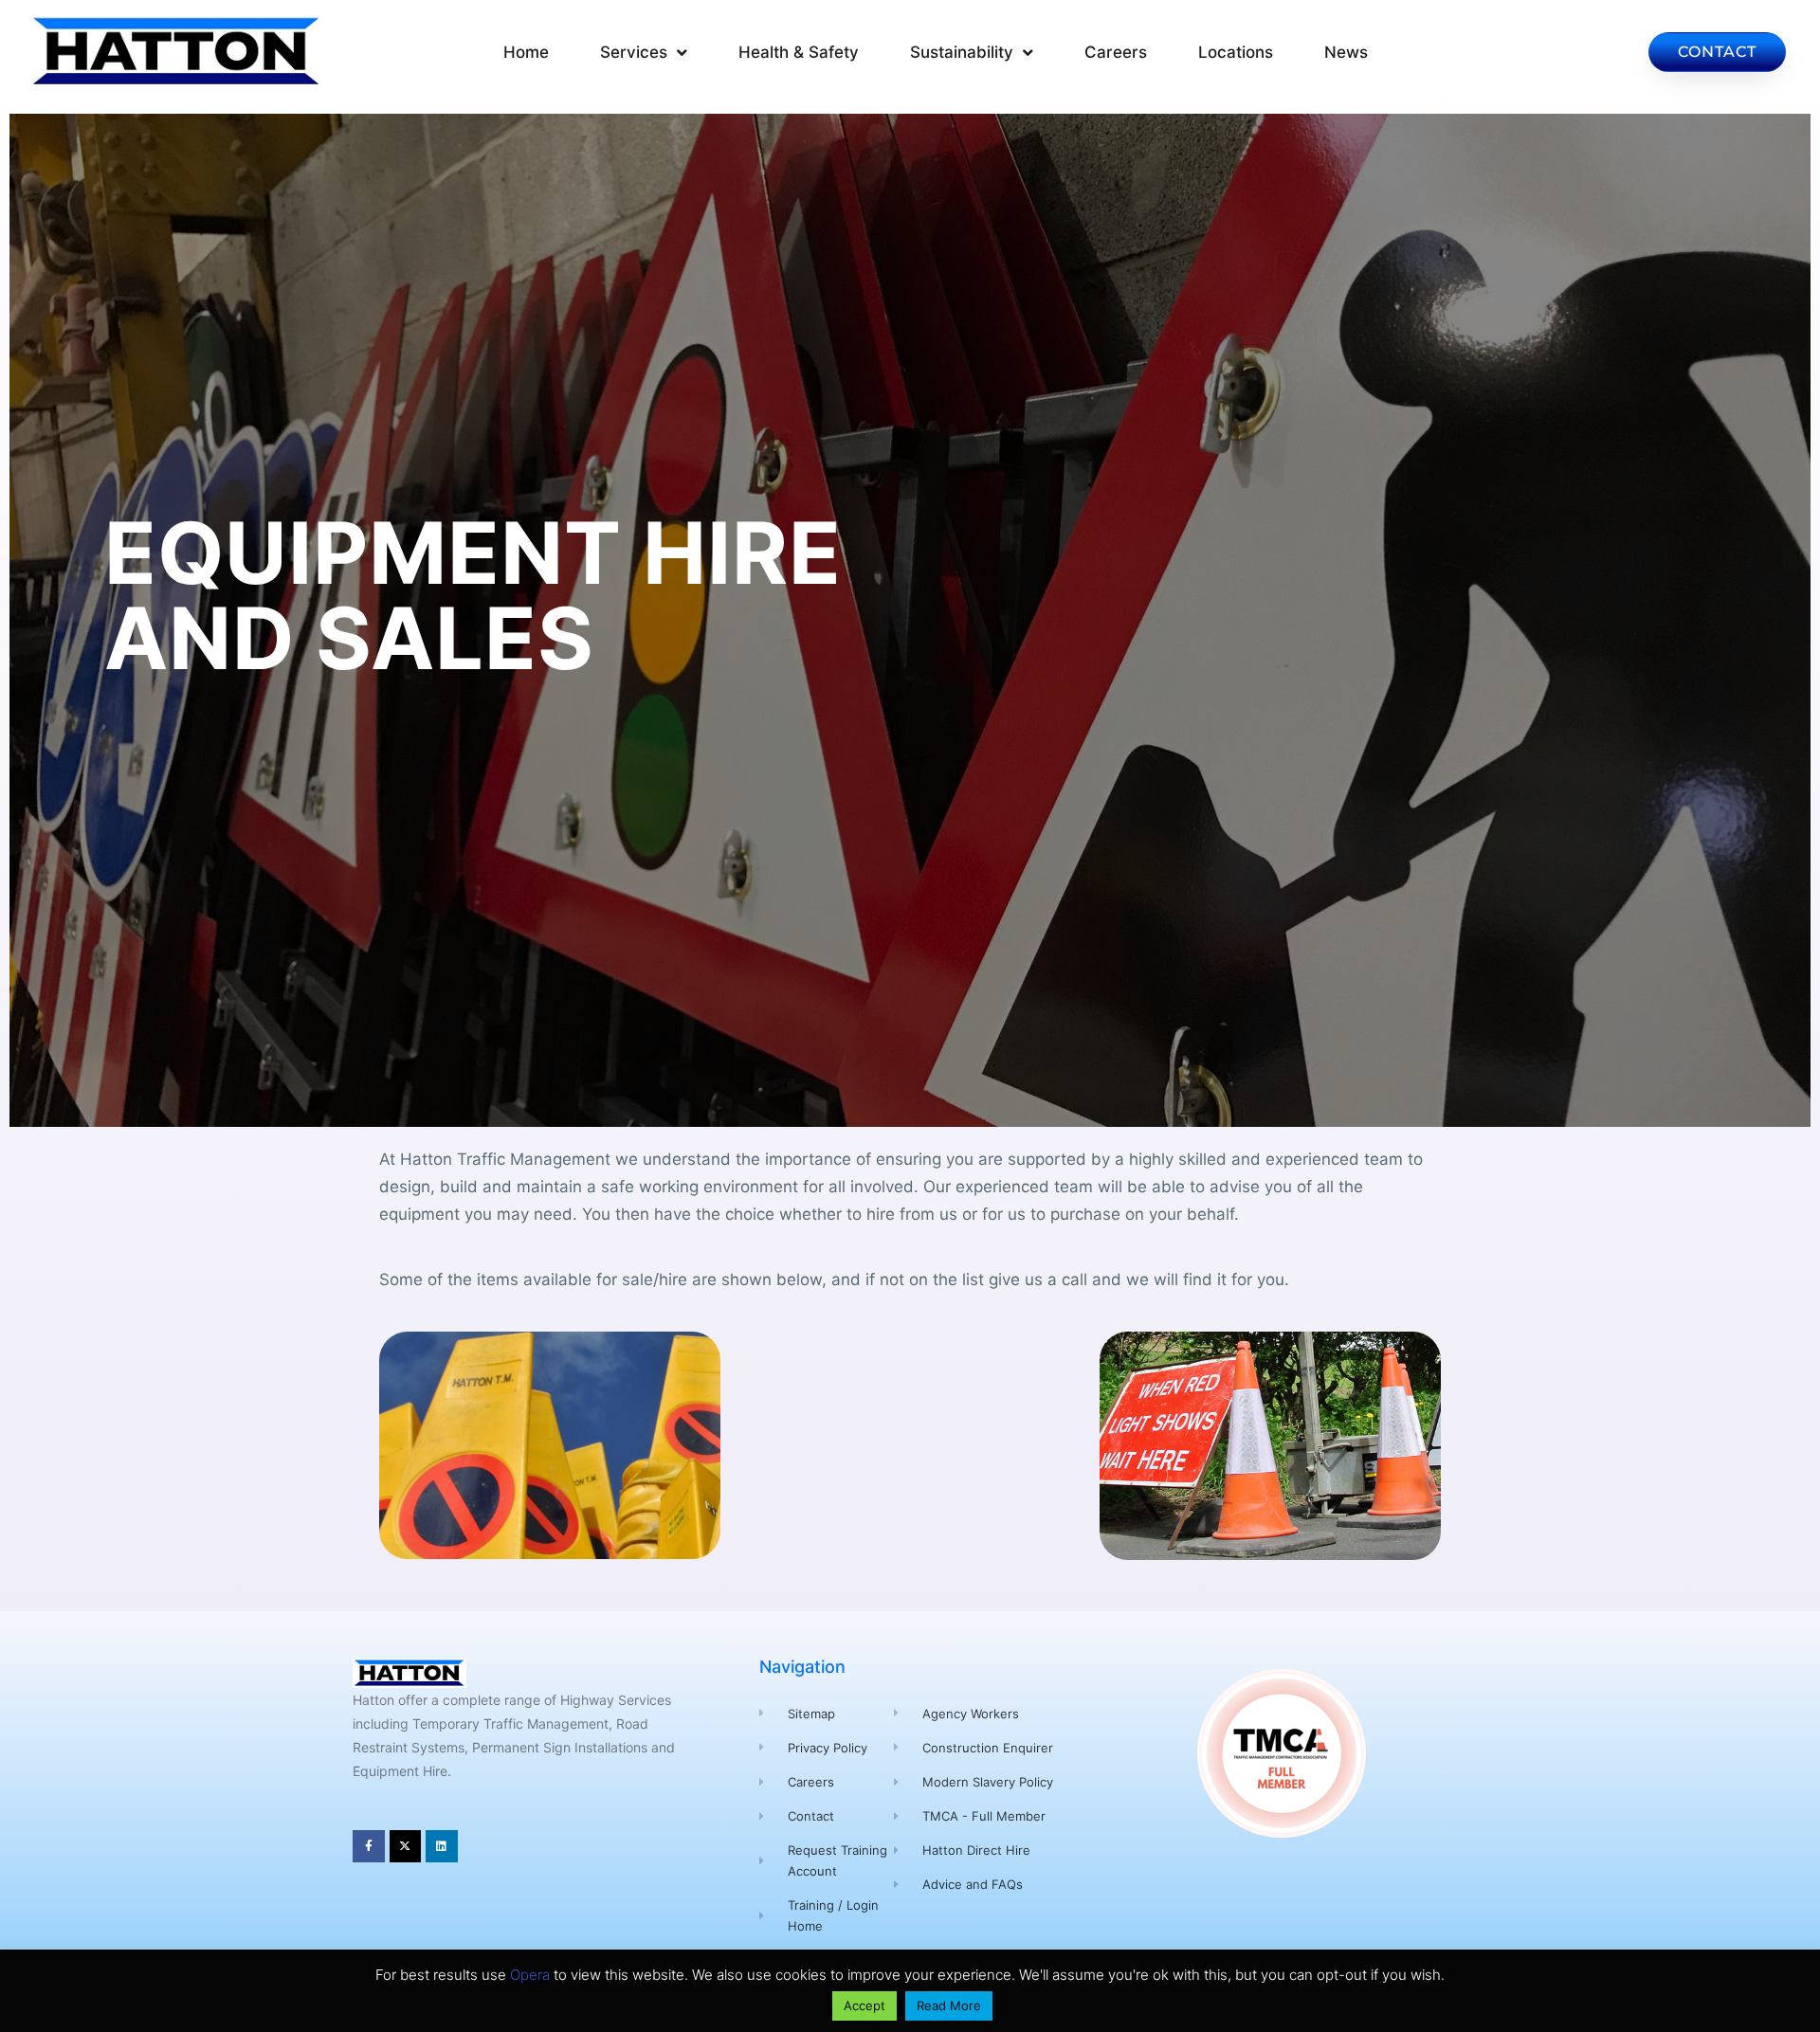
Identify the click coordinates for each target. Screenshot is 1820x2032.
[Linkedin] (442, 1846)
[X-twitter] (406, 1846)
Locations (1236, 52)
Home (526, 52)
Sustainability (962, 52)
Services (634, 52)
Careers (1116, 52)
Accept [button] (864, 2005)
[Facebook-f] (369, 1846)
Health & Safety (799, 52)
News (1346, 52)
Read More (949, 2005)
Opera (530, 1975)
